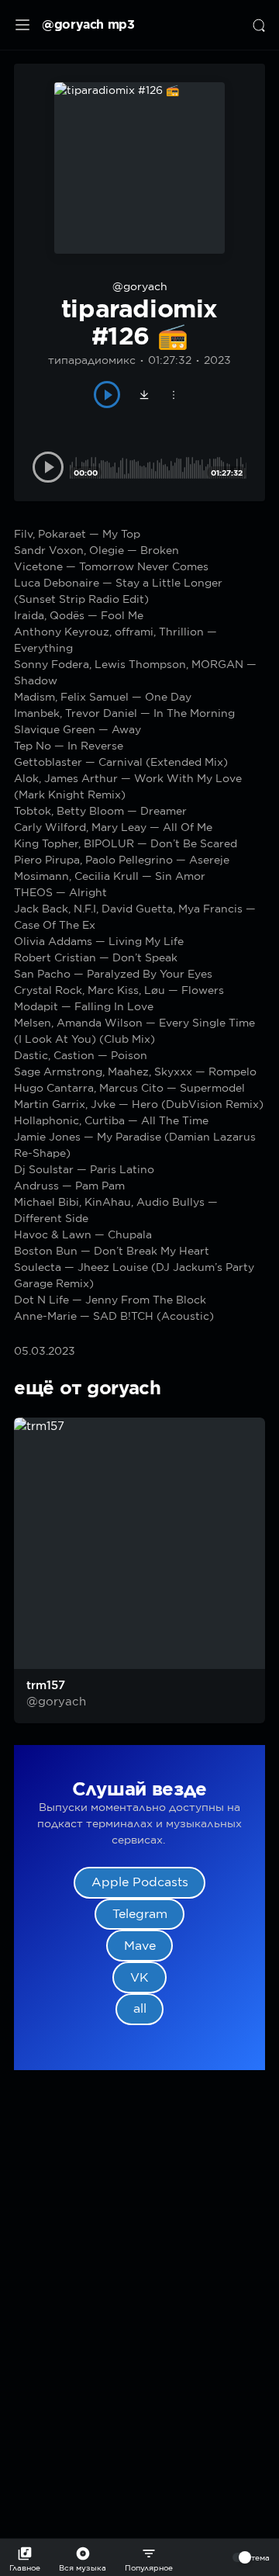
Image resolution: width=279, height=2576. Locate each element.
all (140, 2008)
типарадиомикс (92, 360)
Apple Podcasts (140, 1882)
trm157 (46, 1685)
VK (139, 1977)
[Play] (107, 395)
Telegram (140, 1914)
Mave (140, 1946)
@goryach (140, 286)
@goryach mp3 (88, 24)
